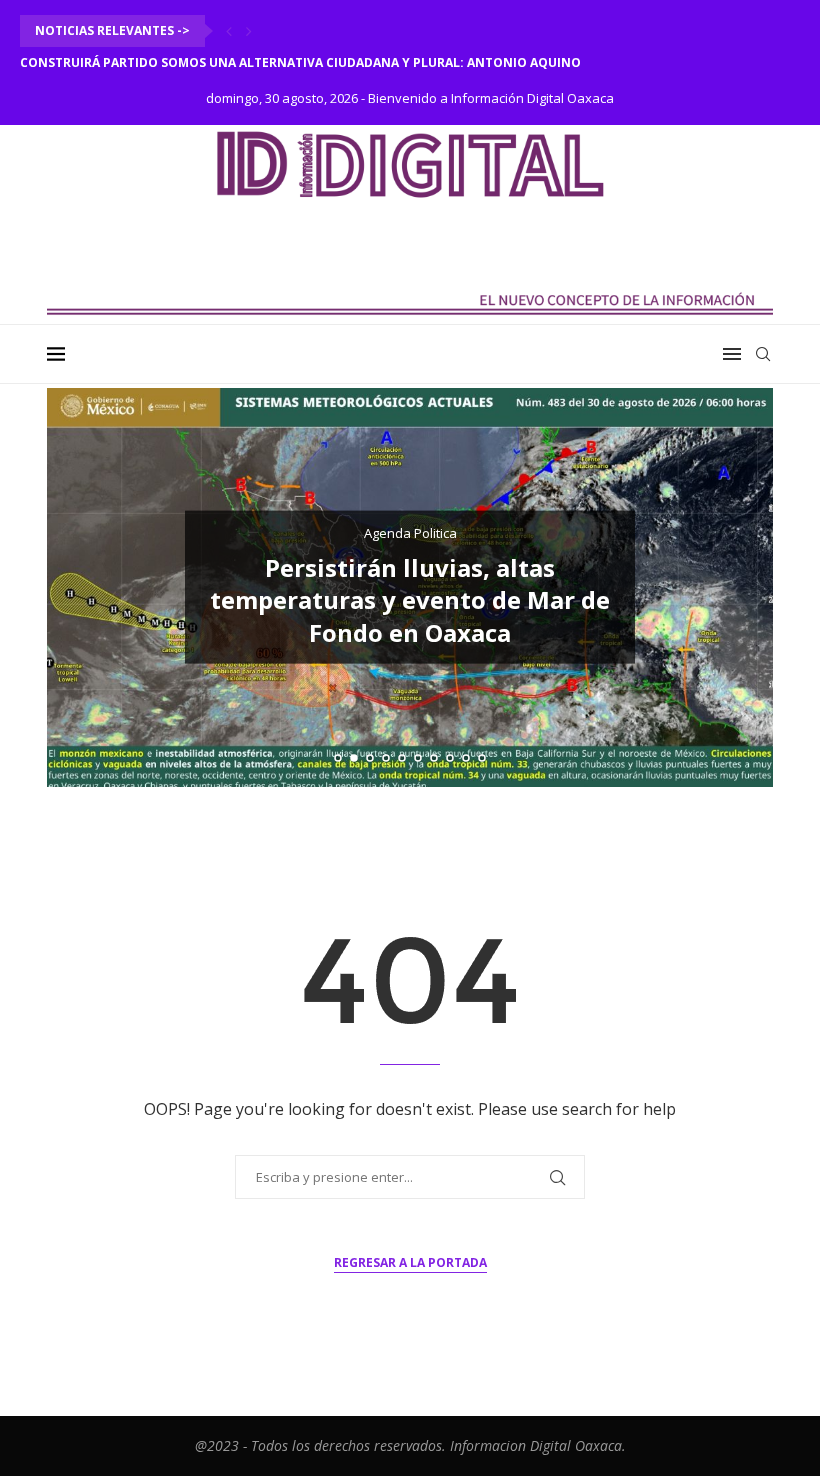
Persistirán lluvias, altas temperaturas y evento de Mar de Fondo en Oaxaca (410, 600)
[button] (229, 31)
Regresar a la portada (410, 1262)
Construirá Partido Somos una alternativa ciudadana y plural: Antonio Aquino (300, 62)
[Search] (763, 354)
